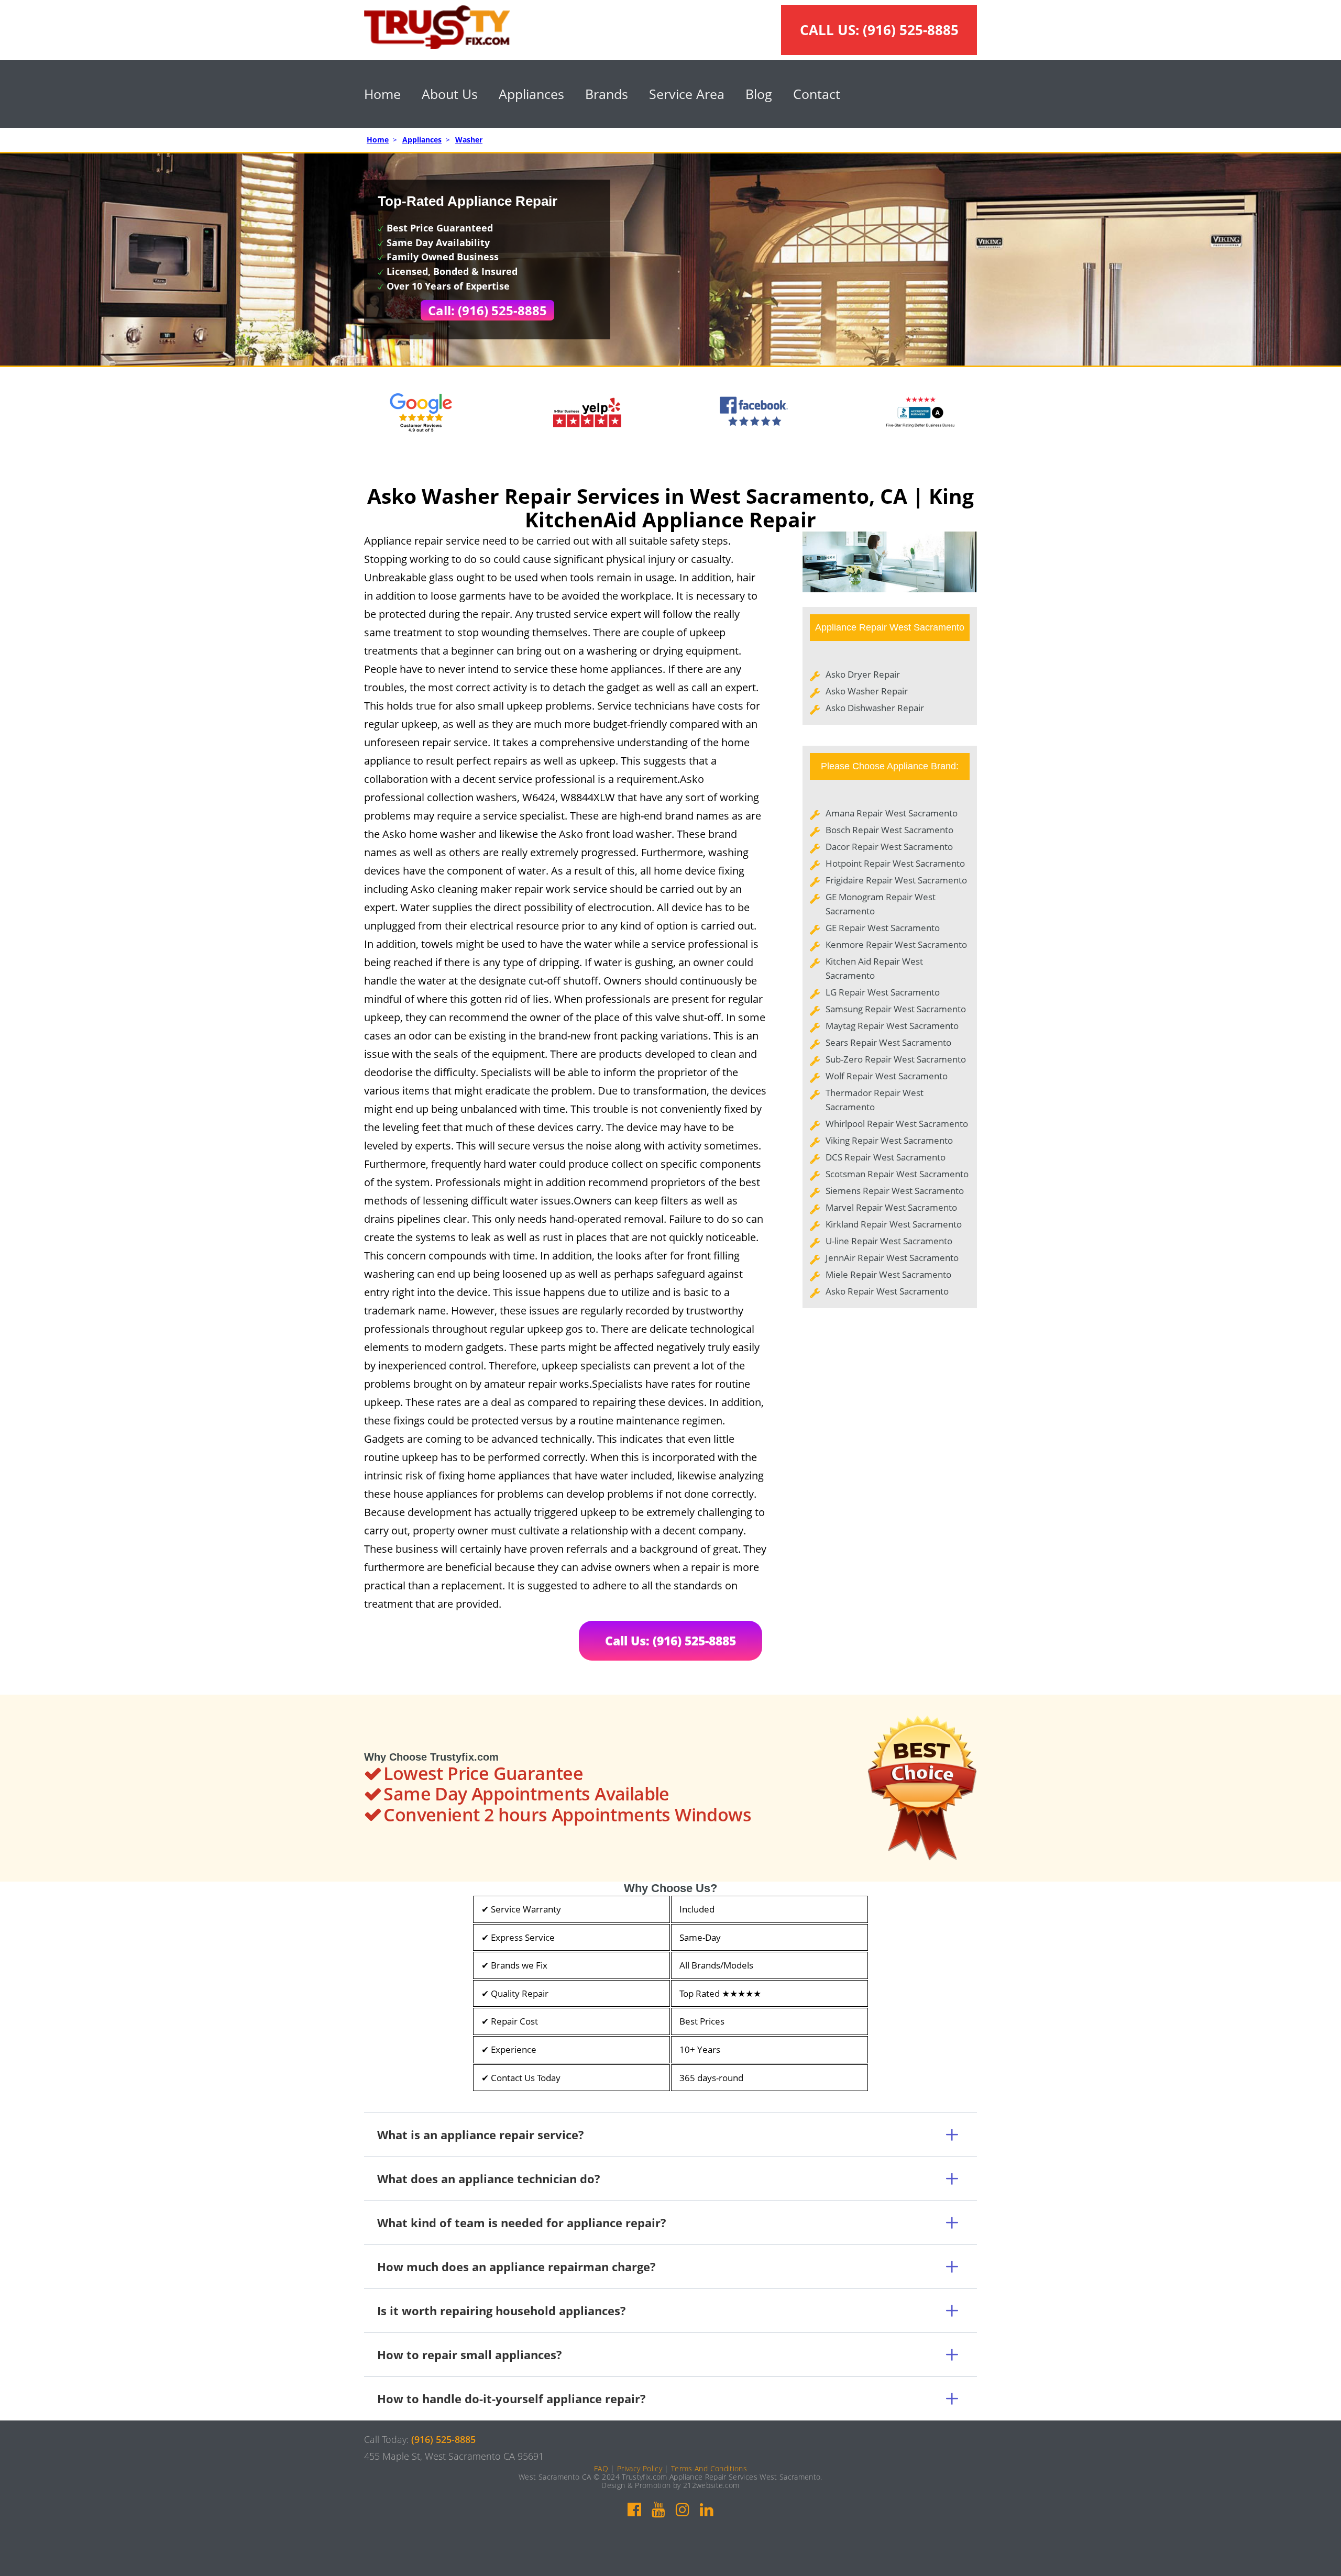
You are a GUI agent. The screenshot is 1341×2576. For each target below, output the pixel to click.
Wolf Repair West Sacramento (887, 1076)
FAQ (601, 2468)
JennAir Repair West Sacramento (892, 1258)
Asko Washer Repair (867, 691)
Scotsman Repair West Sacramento (897, 1174)
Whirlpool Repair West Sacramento (897, 1124)
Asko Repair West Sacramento (887, 1291)
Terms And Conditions (709, 2468)
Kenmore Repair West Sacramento (896, 944)
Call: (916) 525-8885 (487, 310)
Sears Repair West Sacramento (888, 1042)
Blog (759, 94)
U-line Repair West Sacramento (889, 1241)
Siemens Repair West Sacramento (895, 1191)
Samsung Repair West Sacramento (896, 1009)
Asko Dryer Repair (863, 674)
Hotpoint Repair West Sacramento (895, 863)
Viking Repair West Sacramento (889, 1140)
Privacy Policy (640, 2468)
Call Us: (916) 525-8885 (670, 1641)
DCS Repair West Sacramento (886, 1157)
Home (382, 94)
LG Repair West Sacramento (883, 992)
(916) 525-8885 (911, 30)
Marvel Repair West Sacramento (891, 1207)
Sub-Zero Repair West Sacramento (896, 1059)
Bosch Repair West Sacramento (889, 830)
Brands (607, 94)
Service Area (687, 94)
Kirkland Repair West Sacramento (894, 1224)
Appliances (531, 94)
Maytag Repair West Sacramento (892, 1026)
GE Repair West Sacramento (883, 928)
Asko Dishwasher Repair (875, 708)
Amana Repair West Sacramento (892, 813)
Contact (817, 94)
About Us (450, 94)
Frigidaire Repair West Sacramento (896, 880)
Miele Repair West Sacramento (888, 1274)
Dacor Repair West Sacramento (889, 847)
